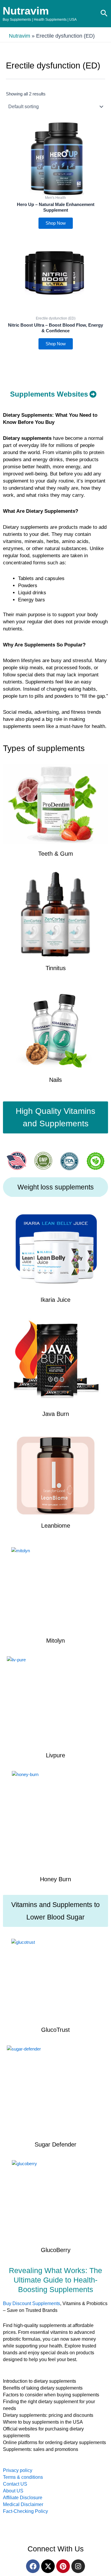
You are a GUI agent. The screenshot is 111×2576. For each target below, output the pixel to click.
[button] (104, 14)
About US (13, 2491)
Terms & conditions (23, 2477)
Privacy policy (18, 2470)
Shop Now (56, 223)
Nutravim (26, 11)
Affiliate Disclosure (23, 2498)
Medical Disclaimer (23, 2504)
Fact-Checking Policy (25, 2511)
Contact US (15, 2484)
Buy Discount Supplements (32, 2303)
